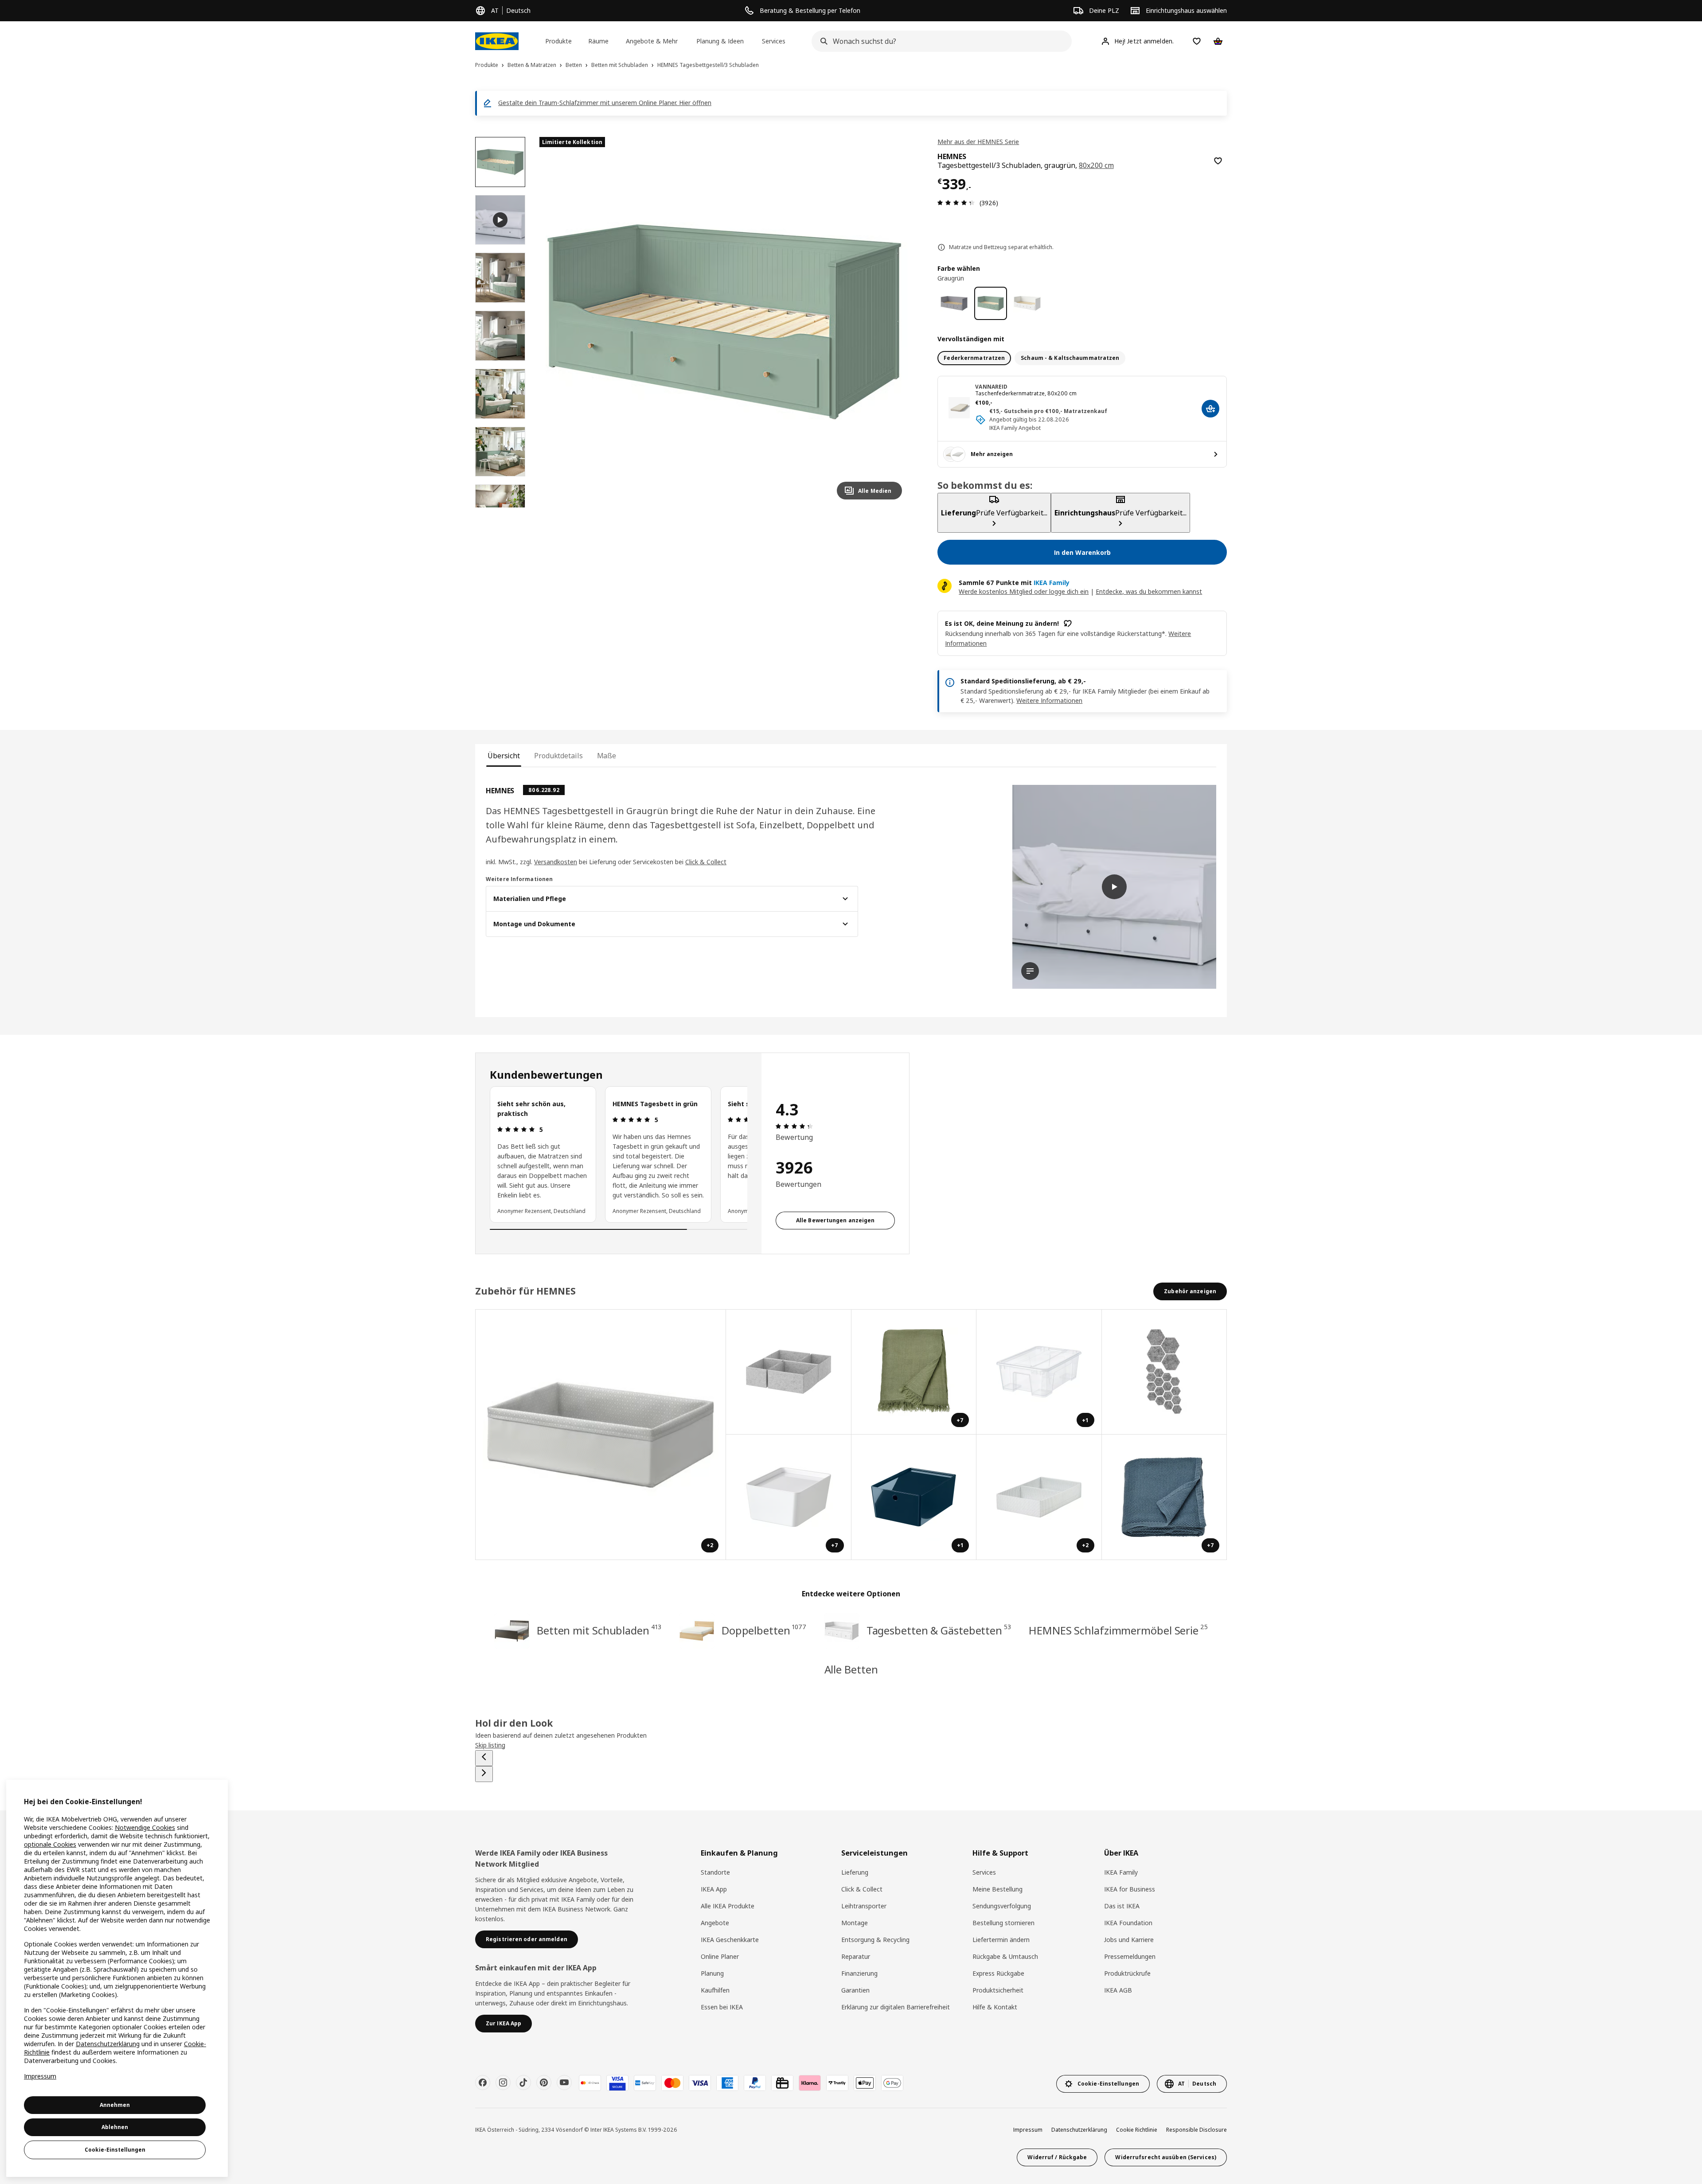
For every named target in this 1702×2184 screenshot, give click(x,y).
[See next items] (484, 1774)
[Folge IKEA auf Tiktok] (523, 2083)
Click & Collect (706, 862)
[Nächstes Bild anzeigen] (891, 322)
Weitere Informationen (1049, 700)
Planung (712, 1973)
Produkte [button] (558, 41)
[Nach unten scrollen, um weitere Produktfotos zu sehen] (500, 507)
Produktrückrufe (1127, 1973)
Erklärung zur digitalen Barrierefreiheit (896, 2007)
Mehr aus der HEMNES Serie (978, 142)
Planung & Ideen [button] (720, 41)
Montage (855, 1923)
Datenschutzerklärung (1079, 2130)
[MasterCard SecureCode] (590, 2083)
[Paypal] (755, 2083)
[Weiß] (1027, 303)
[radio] (974, 358)
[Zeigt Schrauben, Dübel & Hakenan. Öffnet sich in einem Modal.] (1165, 1372)
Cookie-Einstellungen (115, 2150)
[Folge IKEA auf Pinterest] (544, 2083)
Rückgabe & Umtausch (1005, 1956)
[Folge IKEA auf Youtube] (564, 2083)
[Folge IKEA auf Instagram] (503, 2083)
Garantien (855, 1990)
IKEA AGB (1118, 1990)
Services (984, 1872)
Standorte (715, 1872)
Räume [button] (598, 41)
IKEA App (714, 1889)
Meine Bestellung (997, 1889)
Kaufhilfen (715, 1990)
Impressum (1028, 2130)
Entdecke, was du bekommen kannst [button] (1149, 591)
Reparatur (856, 1956)
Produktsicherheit (998, 1990)
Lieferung (855, 1872)
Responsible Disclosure (1196, 2130)
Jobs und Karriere (1129, 1940)
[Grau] (954, 303)
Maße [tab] (607, 756)
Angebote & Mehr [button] (652, 41)
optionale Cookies (50, 1844)
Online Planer (720, 1956)
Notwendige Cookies (145, 1827)
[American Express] (727, 2083)
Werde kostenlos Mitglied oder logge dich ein (1024, 591)
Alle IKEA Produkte (728, 1906)
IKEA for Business (1130, 1889)
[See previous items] (484, 1758)
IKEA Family (1121, 1872)
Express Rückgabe (998, 1973)
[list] (619, 1154)
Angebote (715, 1923)
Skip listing (490, 1745)
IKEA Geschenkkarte (730, 1940)
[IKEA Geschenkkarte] (782, 2083)
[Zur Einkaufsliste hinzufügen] (1218, 161)
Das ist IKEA (1122, 1906)
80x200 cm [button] (1096, 165)
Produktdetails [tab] (558, 756)
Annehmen (115, 2105)
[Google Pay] (892, 2083)
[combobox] (939, 41)
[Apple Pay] (865, 2083)
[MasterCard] (672, 2083)
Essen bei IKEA (722, 2007)
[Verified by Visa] (617, 2083)
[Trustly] (837, 2083)
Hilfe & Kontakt (995, 2007)
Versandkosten (556, 862)
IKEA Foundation (1128, 1923)
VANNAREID (991, 387)
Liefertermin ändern (1001, 1940)
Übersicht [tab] (504, 756)
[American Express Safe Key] (645, 2083)
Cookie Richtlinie (1137, 2130)
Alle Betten (851, 1669)
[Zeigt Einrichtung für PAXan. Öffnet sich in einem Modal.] (789, 1372)
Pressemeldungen (1130, 1956)
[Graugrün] (991, 303)
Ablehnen (115, 2127)
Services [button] (774, 41)
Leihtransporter (864, 1906)
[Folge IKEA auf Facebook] (483, 2083)
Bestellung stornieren (1003, 1923)
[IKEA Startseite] (497, 41)
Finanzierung (859, 1973)
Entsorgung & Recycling (875, 1940)
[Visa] (700, 2083)
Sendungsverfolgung (1002, 1906)
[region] (724, 322)
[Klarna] (810, 2083)
